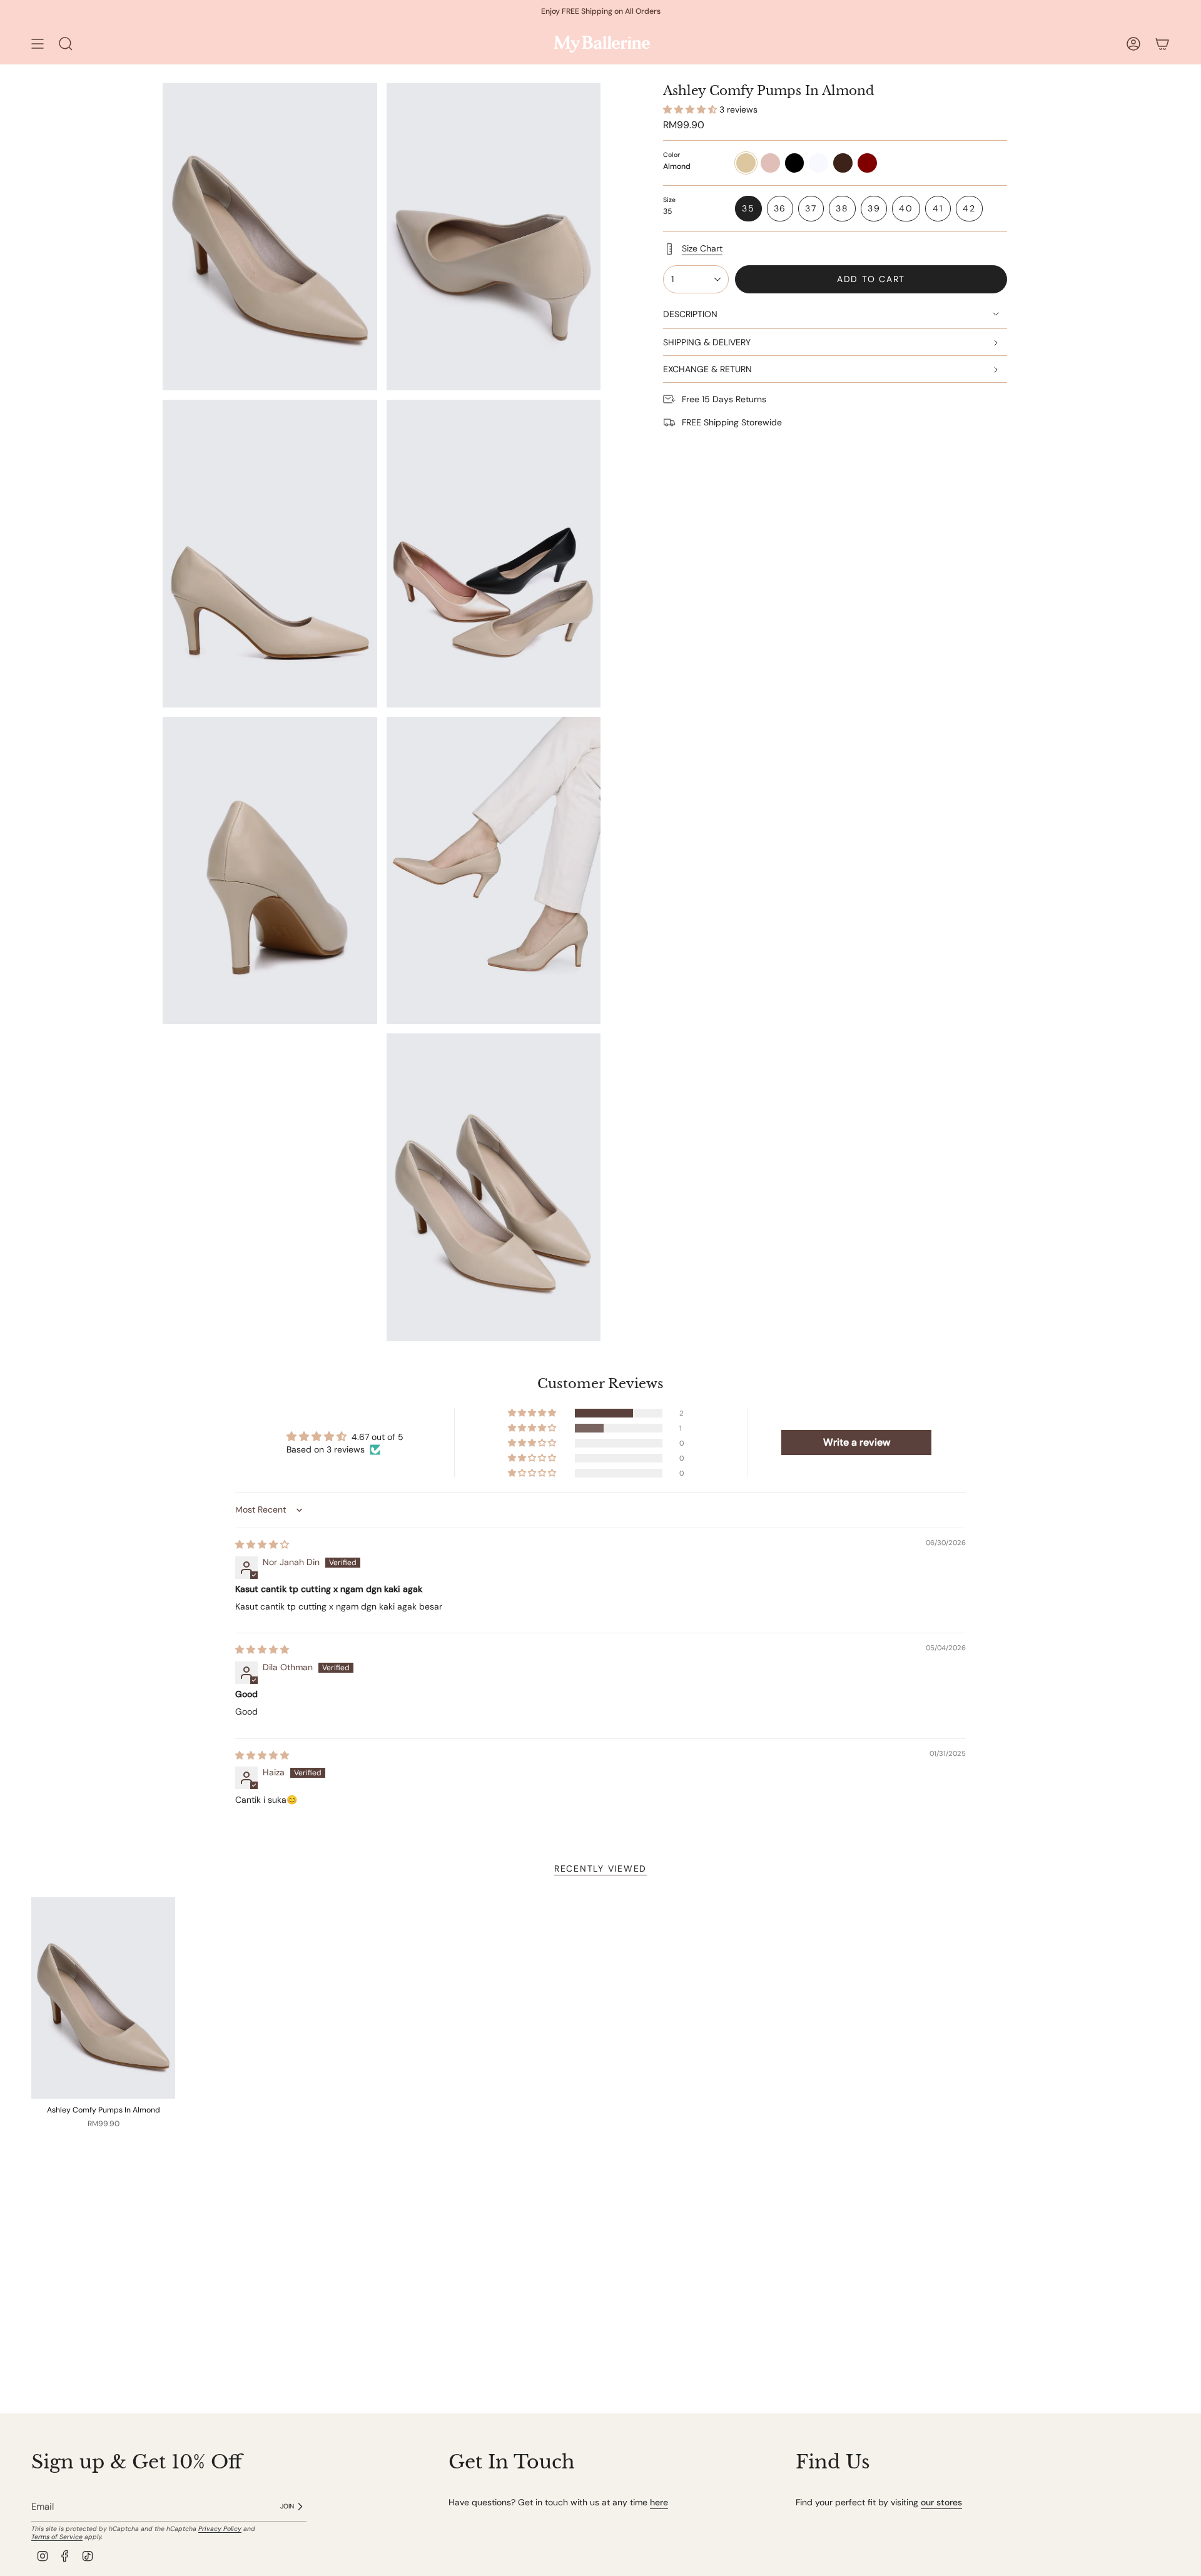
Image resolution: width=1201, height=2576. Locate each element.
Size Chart (702, 248)
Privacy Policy (220, 2529)
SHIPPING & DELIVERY (707, 342)
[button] (691, 109)
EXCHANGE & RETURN (707, 369)
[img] (262, 1544)
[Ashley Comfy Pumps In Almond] (103, 1998)
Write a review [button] (857, 1442)
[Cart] (1162, 43)
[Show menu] (38, 43)
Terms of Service (57, 2537)
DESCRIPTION (690, 314)
